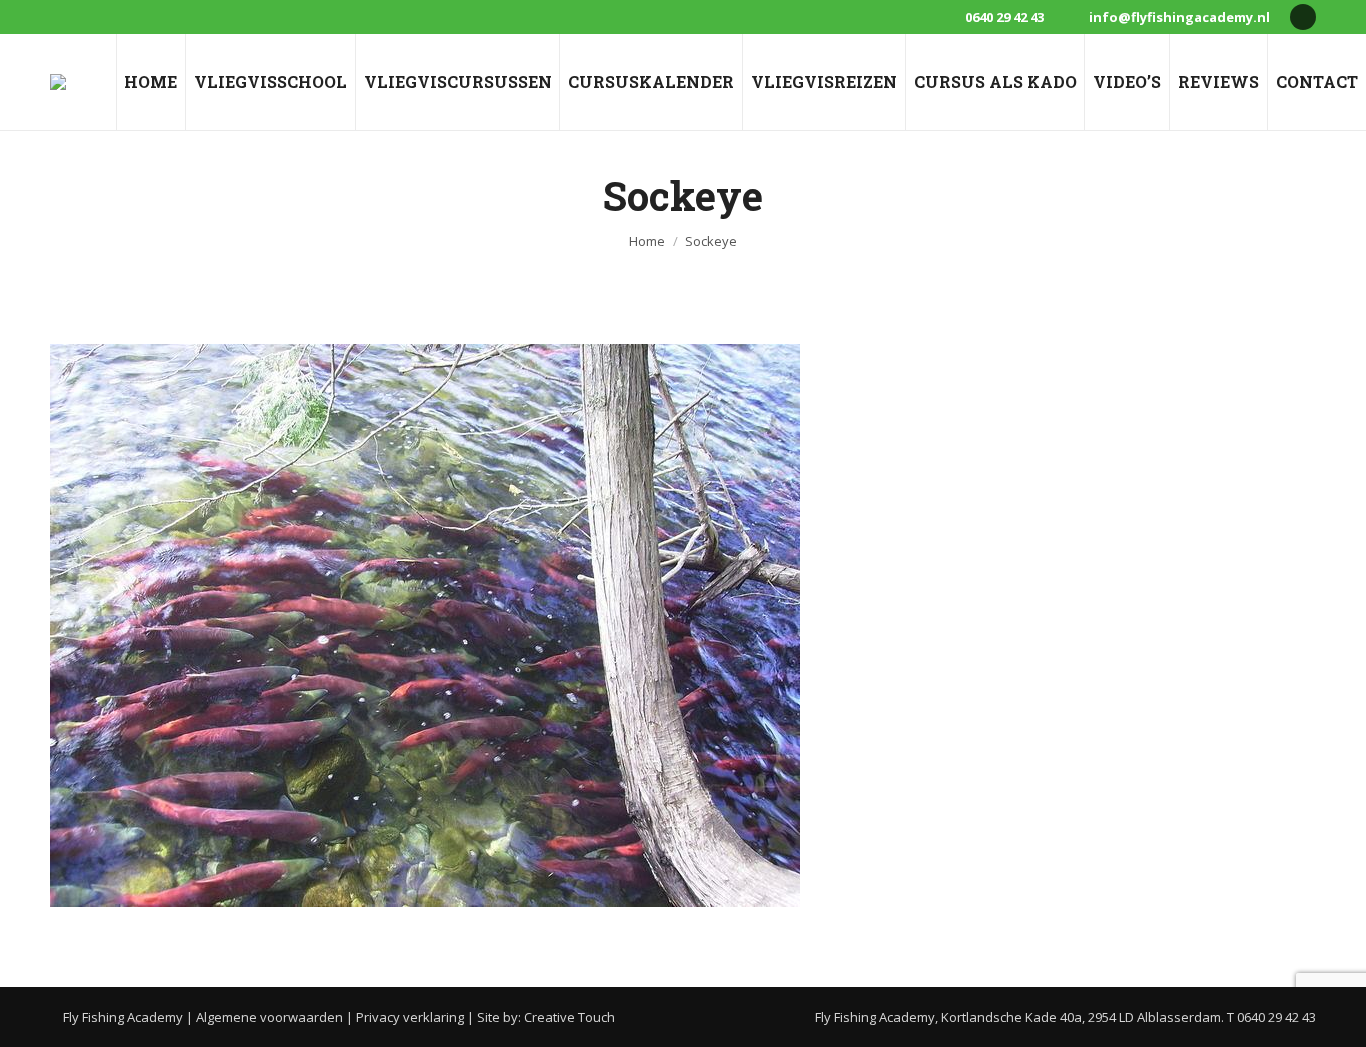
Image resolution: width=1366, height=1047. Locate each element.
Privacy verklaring (410, 1017)
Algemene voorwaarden (269, 1017)
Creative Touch (569, 1017)
